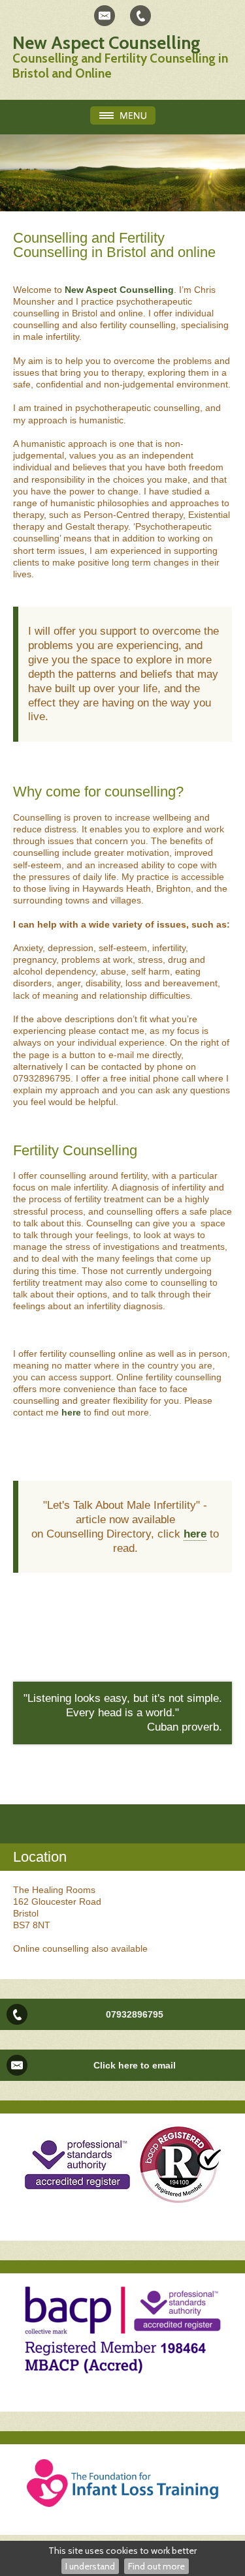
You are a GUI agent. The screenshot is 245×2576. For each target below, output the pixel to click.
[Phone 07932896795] (140, 16)
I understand (90, 2566)
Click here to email (135, 2065)
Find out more (156, 2566)
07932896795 (135, 2014)
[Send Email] (105, 16)
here (73, 1412)
